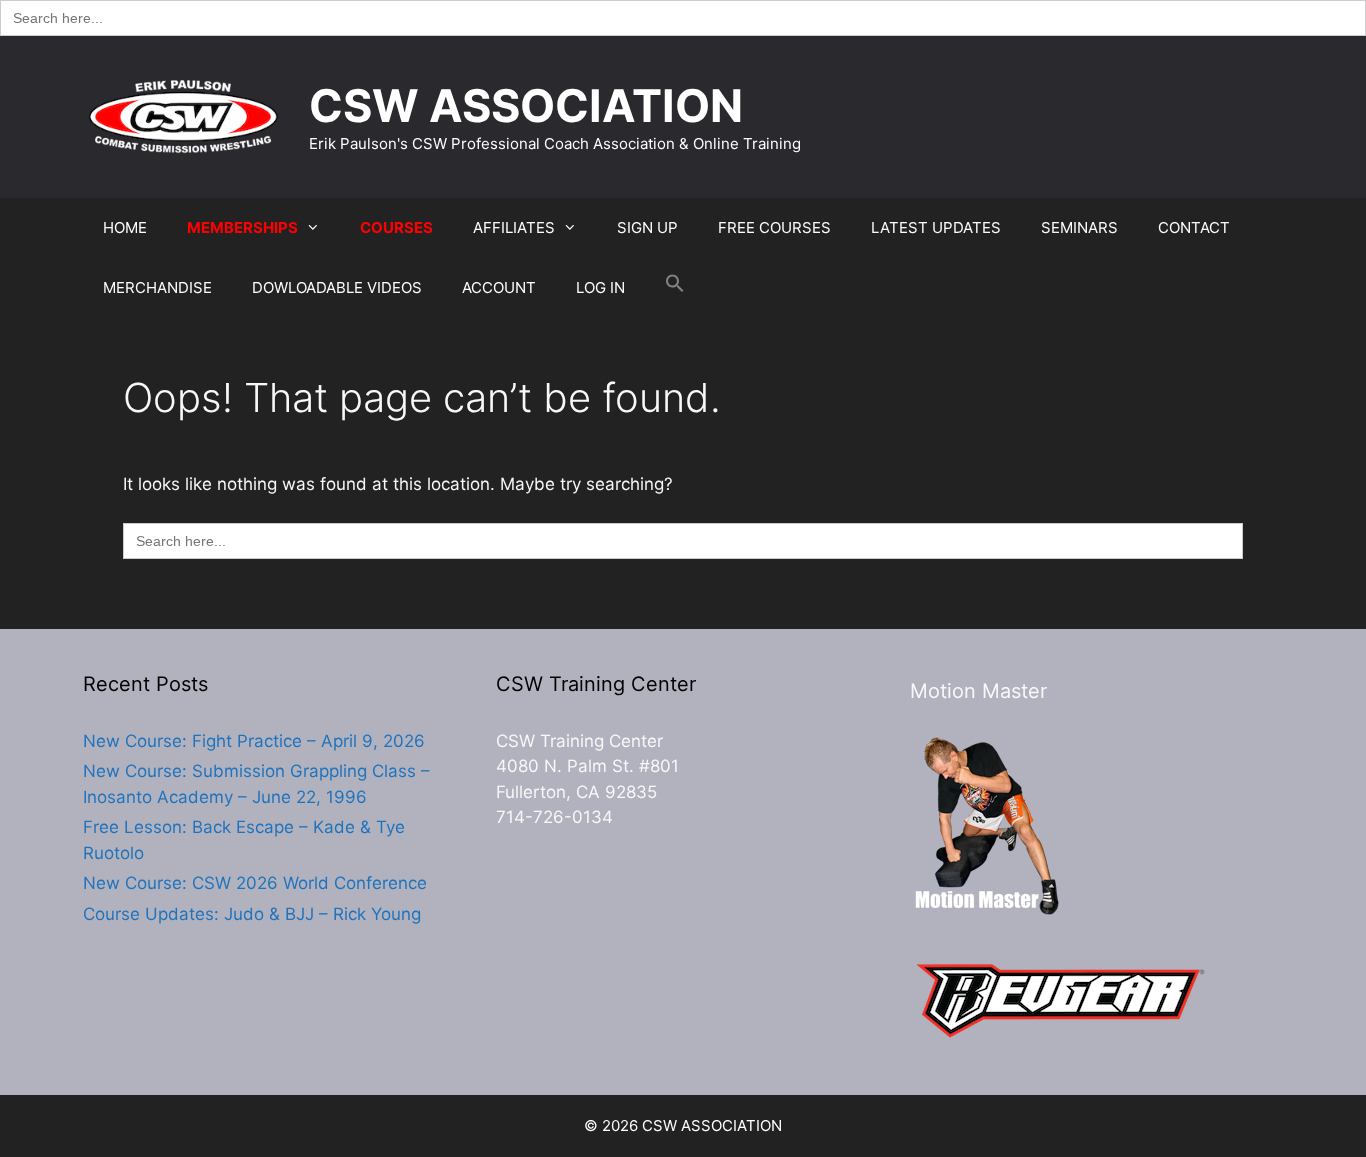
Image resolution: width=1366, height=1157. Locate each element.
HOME (125, 227)
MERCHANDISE (157, 287)
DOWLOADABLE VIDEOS (337, 287)
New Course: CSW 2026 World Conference (255, 883)
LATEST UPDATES (936, 227)
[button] (675, 288)
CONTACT (1194, 227)
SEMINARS (1079, 227)
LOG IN (600, 287)
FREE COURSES (774, 227)
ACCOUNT (499, 287)
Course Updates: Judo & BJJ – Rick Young (252, 914)
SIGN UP (647, 227)
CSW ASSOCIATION (526, 105)
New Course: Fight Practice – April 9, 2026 (254, 741)
